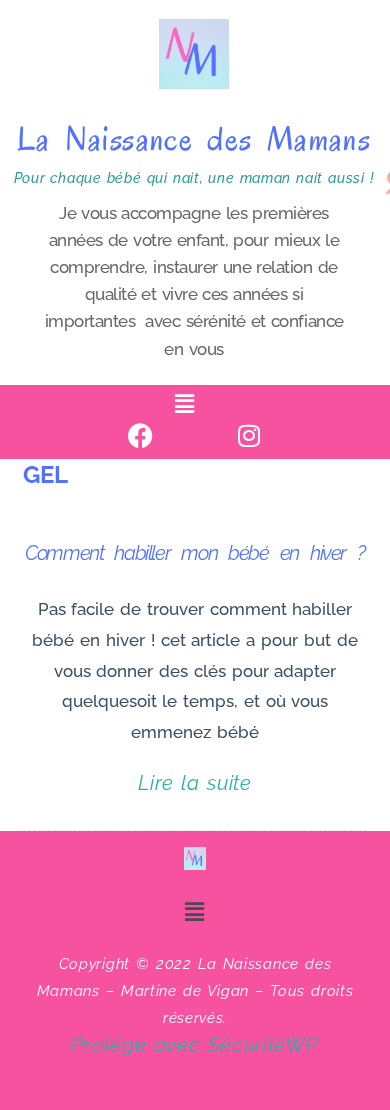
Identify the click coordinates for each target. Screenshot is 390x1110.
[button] (184, 403)
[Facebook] (141, 435)
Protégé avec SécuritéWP (194, 1045)
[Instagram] (249, 435)
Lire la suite (195, 781)
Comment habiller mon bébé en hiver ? (195, 553)
